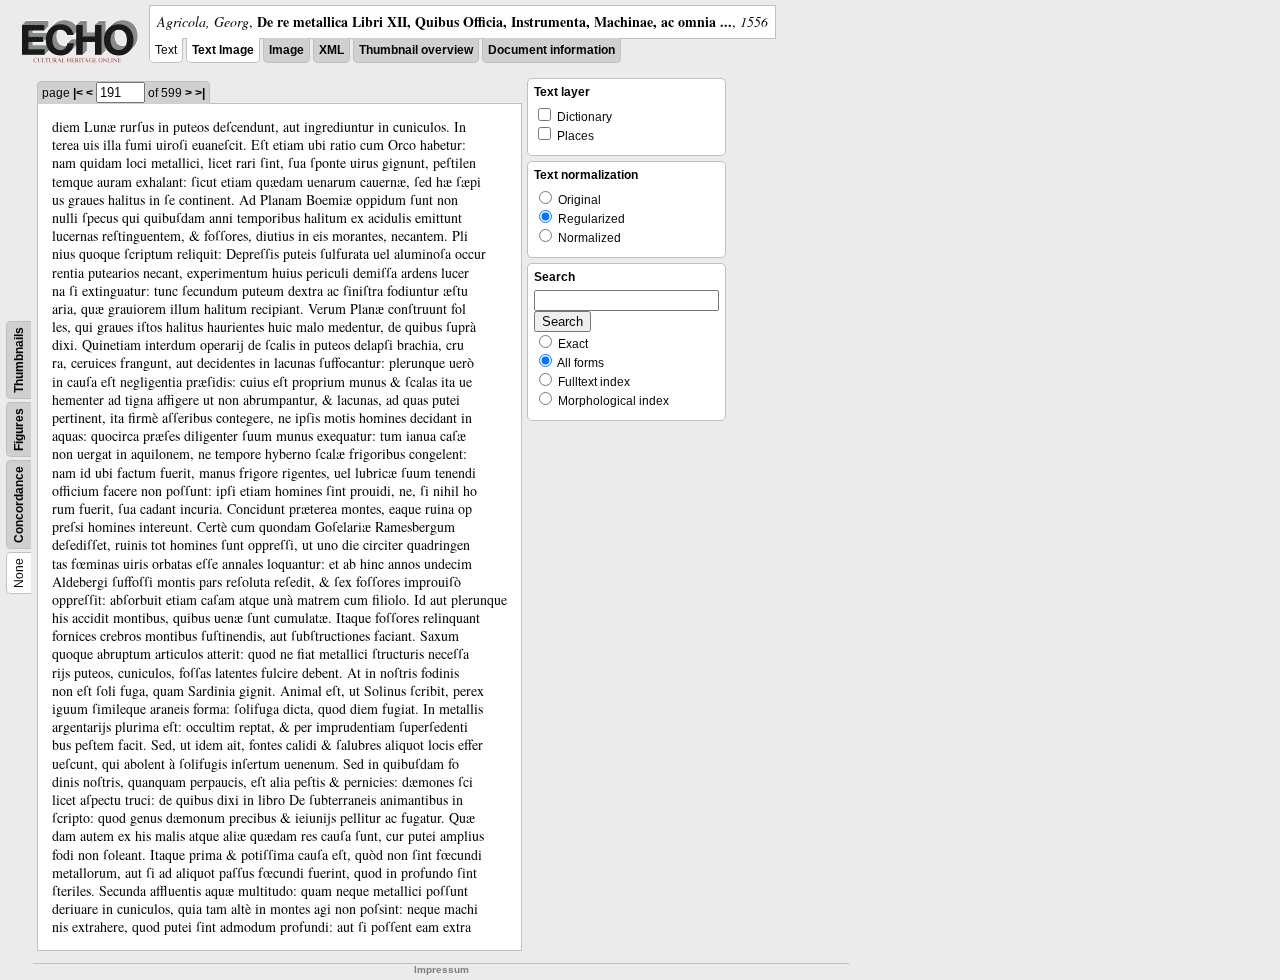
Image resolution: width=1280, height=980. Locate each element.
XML (331, 50)
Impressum (441, 969)
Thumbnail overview (416, 50)
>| (200, 93)
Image (286, 50)
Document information (551, 50)
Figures (19, 429)
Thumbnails (19, 360)
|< (78, 93)
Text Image (223, 50)
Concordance (19, 504)
